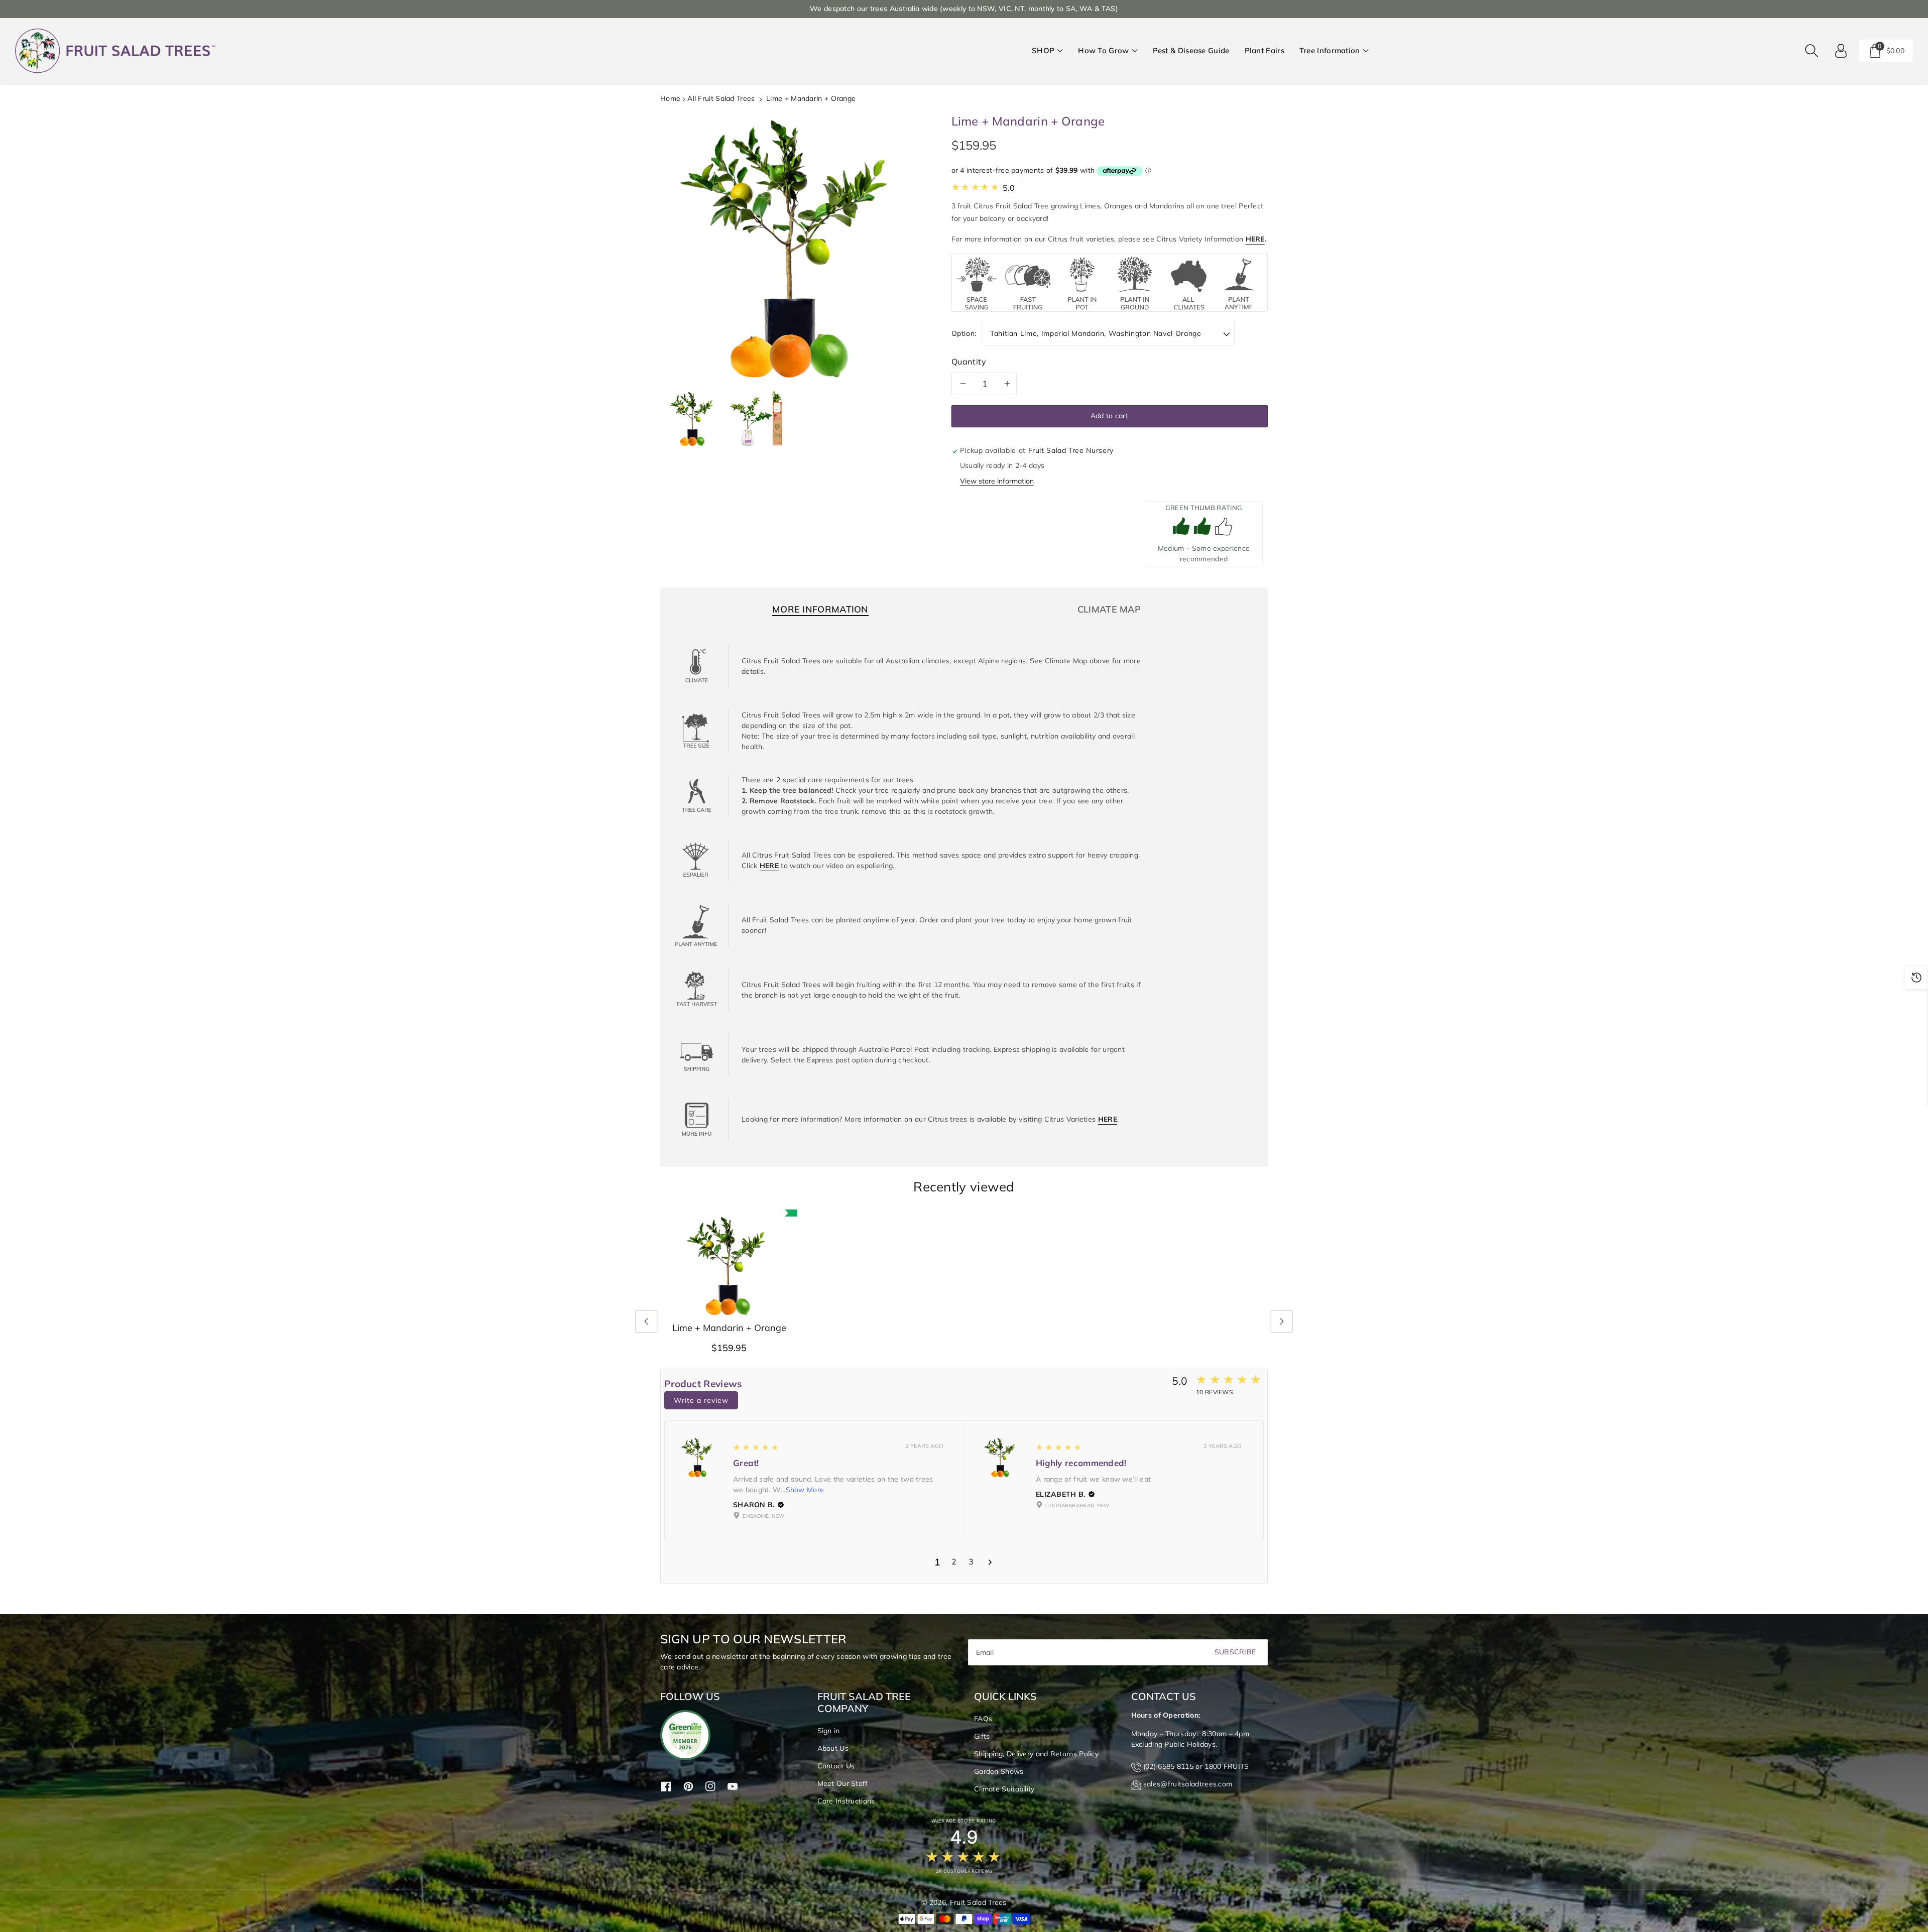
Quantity (969, 361)
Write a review (701, 1400)
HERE (1255, 239)
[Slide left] (646, 1321)
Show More (805, 1490)
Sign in (829, 1731)
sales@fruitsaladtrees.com (1188, 1784)
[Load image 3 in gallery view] (758, 418)
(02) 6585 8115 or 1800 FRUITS (1196, 1766)
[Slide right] (1282, 1321)
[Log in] (1841, 51)
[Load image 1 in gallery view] (693, 418)
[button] (1047, 51)
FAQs (983, 1719)
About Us (833, 1748)
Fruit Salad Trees (978, 1902)
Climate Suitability (1004, 1789)
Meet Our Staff (843, 1783)
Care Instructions (846, 1801)
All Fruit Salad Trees (721, 98)
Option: (964, 333)
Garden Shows (999, 1771)
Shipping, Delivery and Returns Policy (1036, 1754)
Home (670, 98)
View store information (997, 481)
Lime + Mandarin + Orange (729, 1328)
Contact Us (836, 1766)
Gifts (982, 1736)
